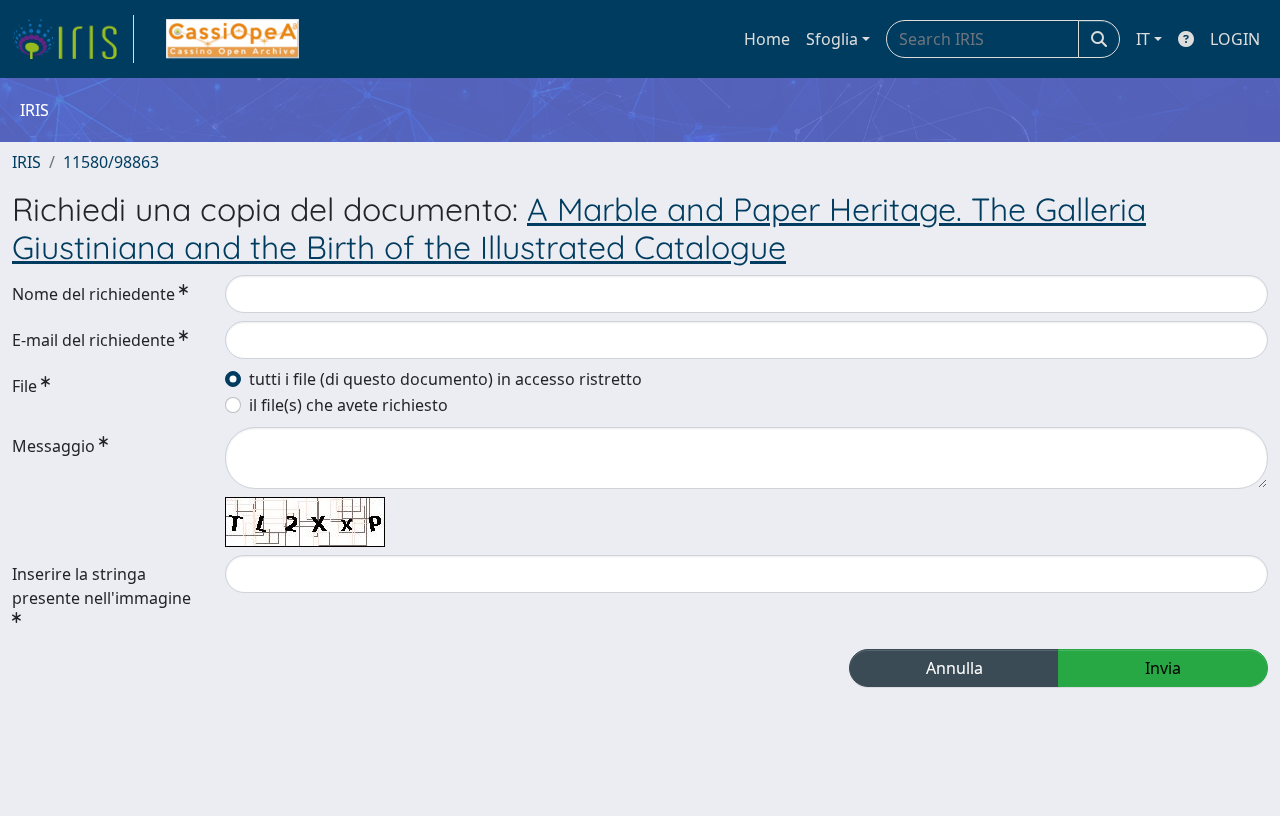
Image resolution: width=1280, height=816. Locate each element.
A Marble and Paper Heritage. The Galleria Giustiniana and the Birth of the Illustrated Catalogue (579, 228)
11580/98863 (111, 162)
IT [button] (1143, 39)
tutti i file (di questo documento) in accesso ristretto (445, 379)
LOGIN (1235, 39)
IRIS (26, 162)
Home (767, 39)
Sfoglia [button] (832, 39)
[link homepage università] (232, 39)
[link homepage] (73, 39)
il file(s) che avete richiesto (348, 405)
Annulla (954, 668)
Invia (1163, 668)
